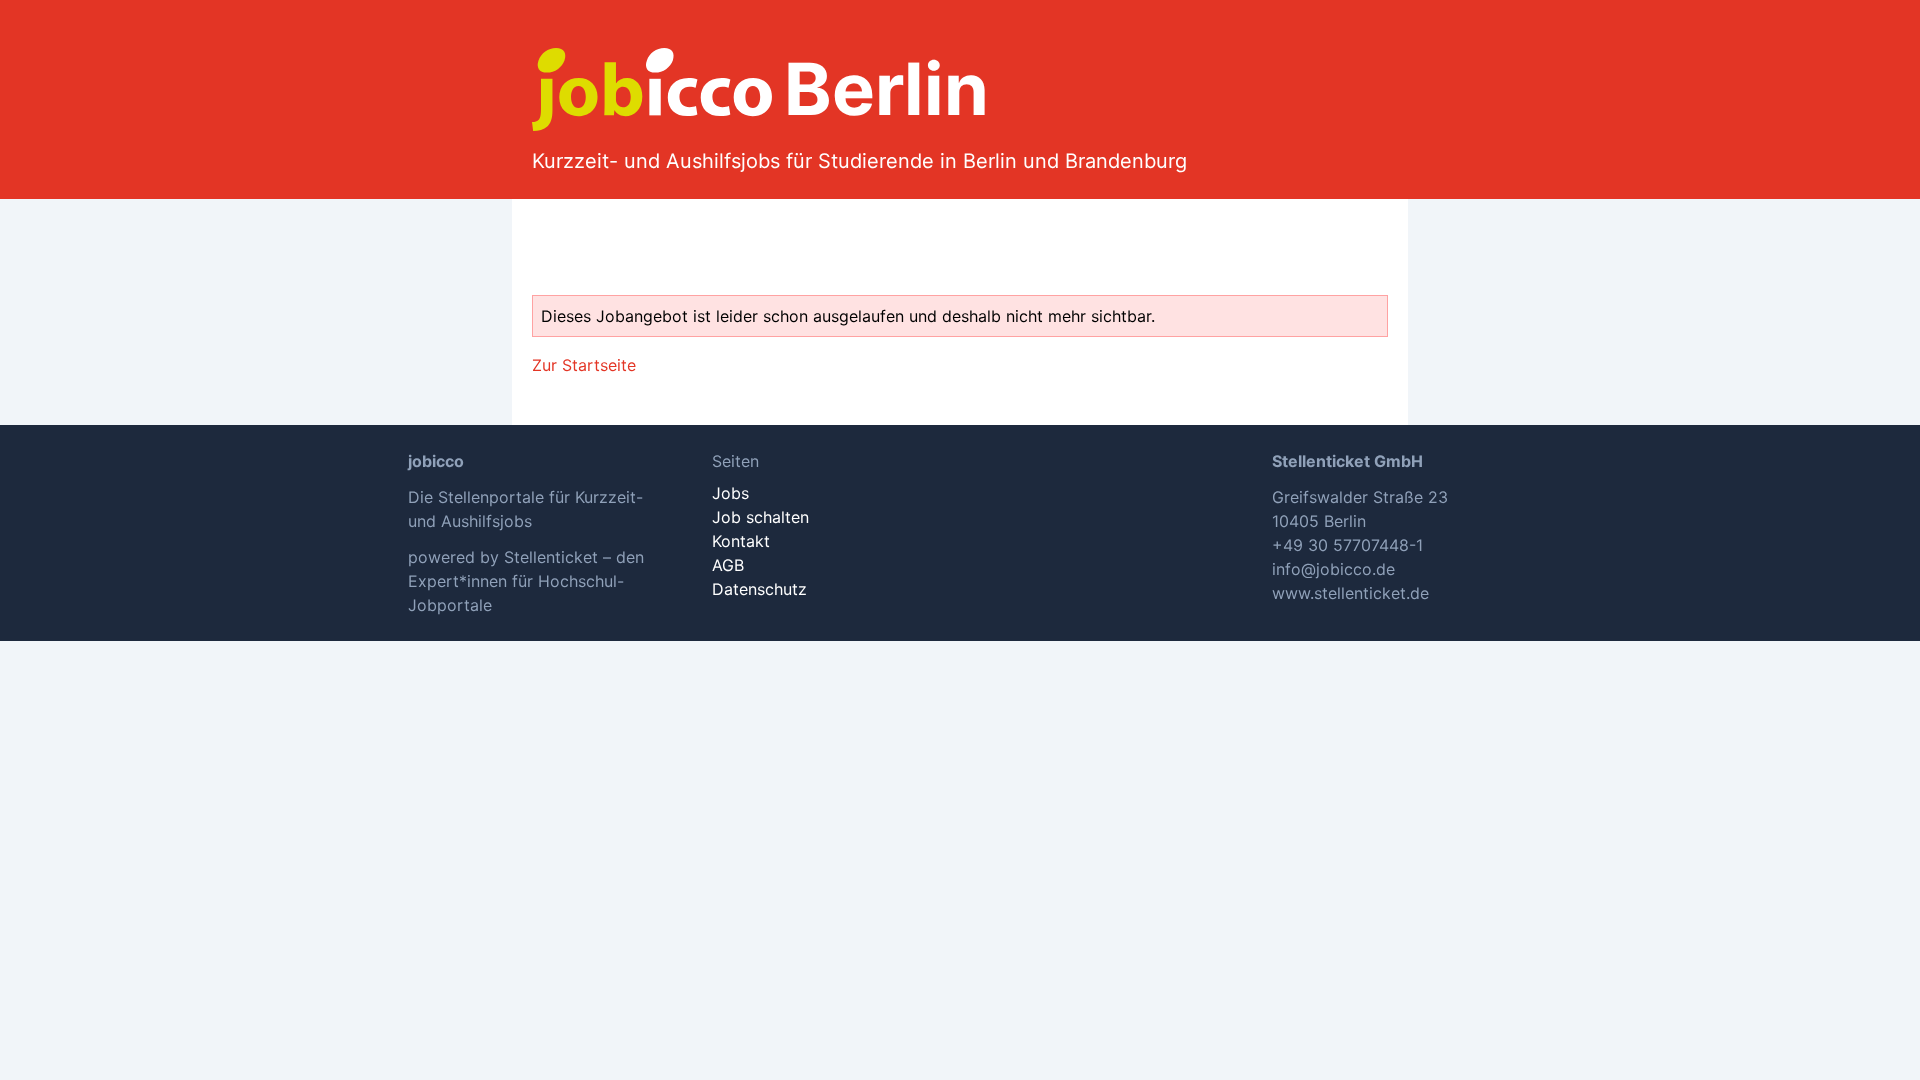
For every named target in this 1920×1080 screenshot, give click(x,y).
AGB (728, 565)
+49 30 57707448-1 (1347, 545)
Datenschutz (759, 589)
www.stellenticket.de (1350, 593)
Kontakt (741, 541)
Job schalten (760, 517)
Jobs (730, 493)
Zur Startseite (584, 365)
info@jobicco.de (1333, 569)
